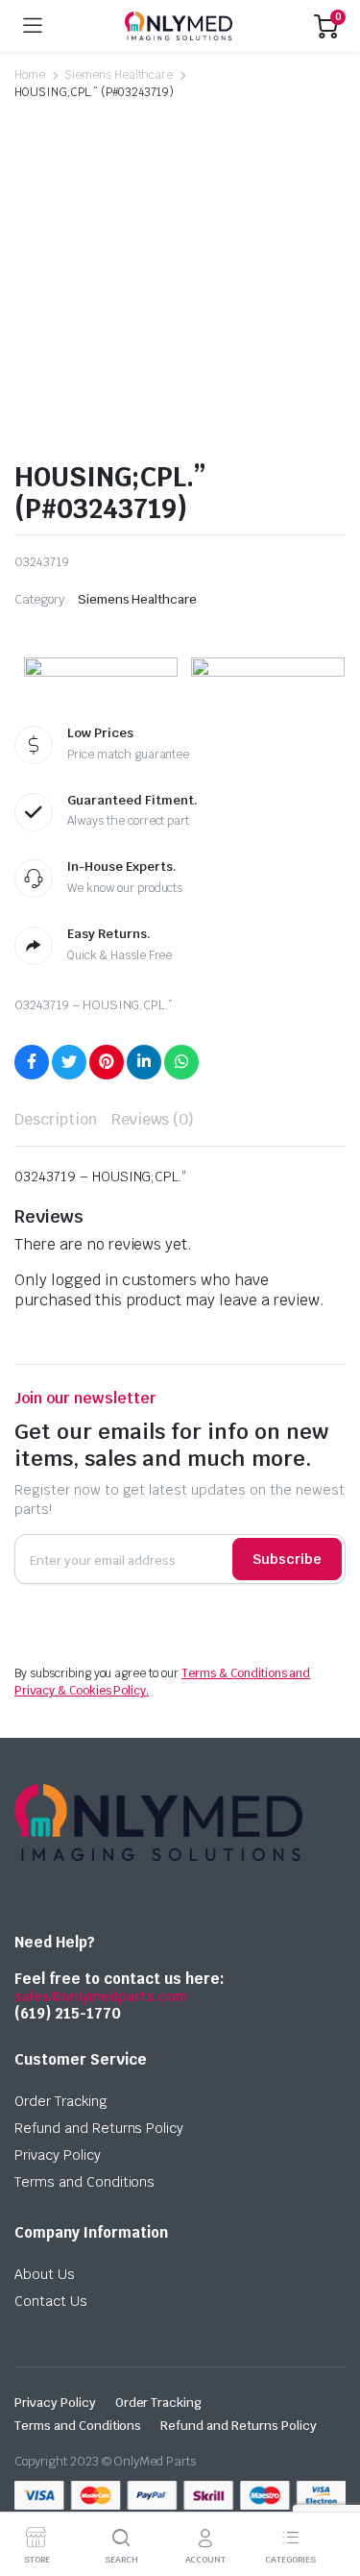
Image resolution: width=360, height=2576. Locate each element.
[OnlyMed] (179, 26)
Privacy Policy (58, 2155)
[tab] (56, 1120)
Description (56, 1119)
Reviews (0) (153, 1119)
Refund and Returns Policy (99, 2128)
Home (30, 75)
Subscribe (287, 1559)
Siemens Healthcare (119, 75)
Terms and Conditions (84, 2182)
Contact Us (51, 2301)
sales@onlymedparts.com (101, 1996)
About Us (45, 2274)
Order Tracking (61, 2101)
